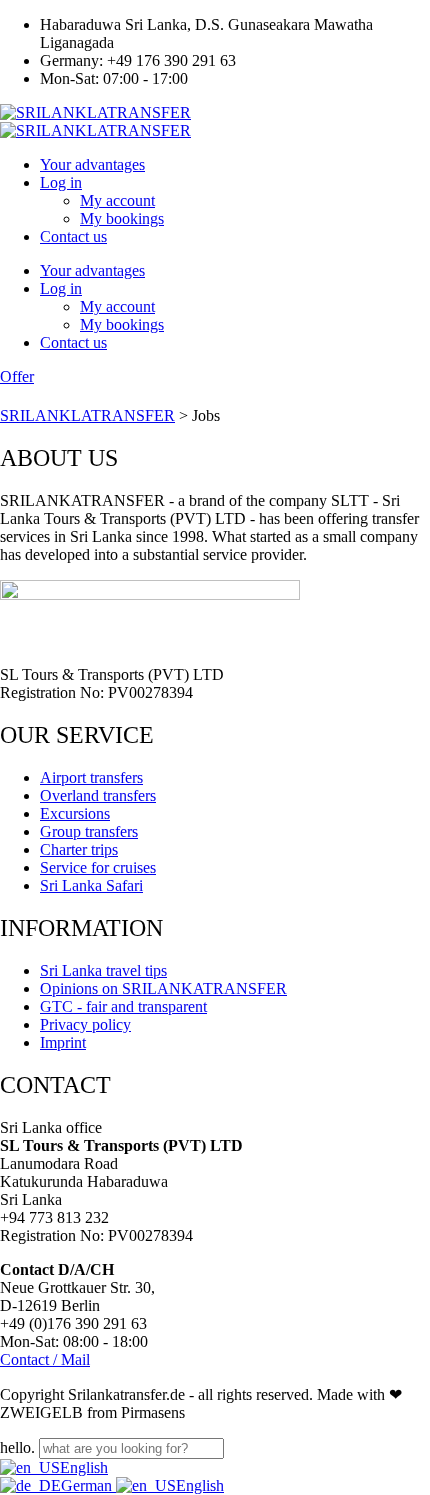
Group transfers (89, 831)
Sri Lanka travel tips (103, 970)
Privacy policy (85, 1024)
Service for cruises (98, 867)
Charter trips (79, 849)
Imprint (63, 1042)
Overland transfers (98, 795)
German (88, 1485)
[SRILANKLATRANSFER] (95, 112)
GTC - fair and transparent (123, 1006)
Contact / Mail (45, 1359)
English (84, 1467)
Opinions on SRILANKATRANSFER (163, 988)
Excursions (75, 813)
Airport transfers (91, 777)
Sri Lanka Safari (91, 885)
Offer (17, 376)
